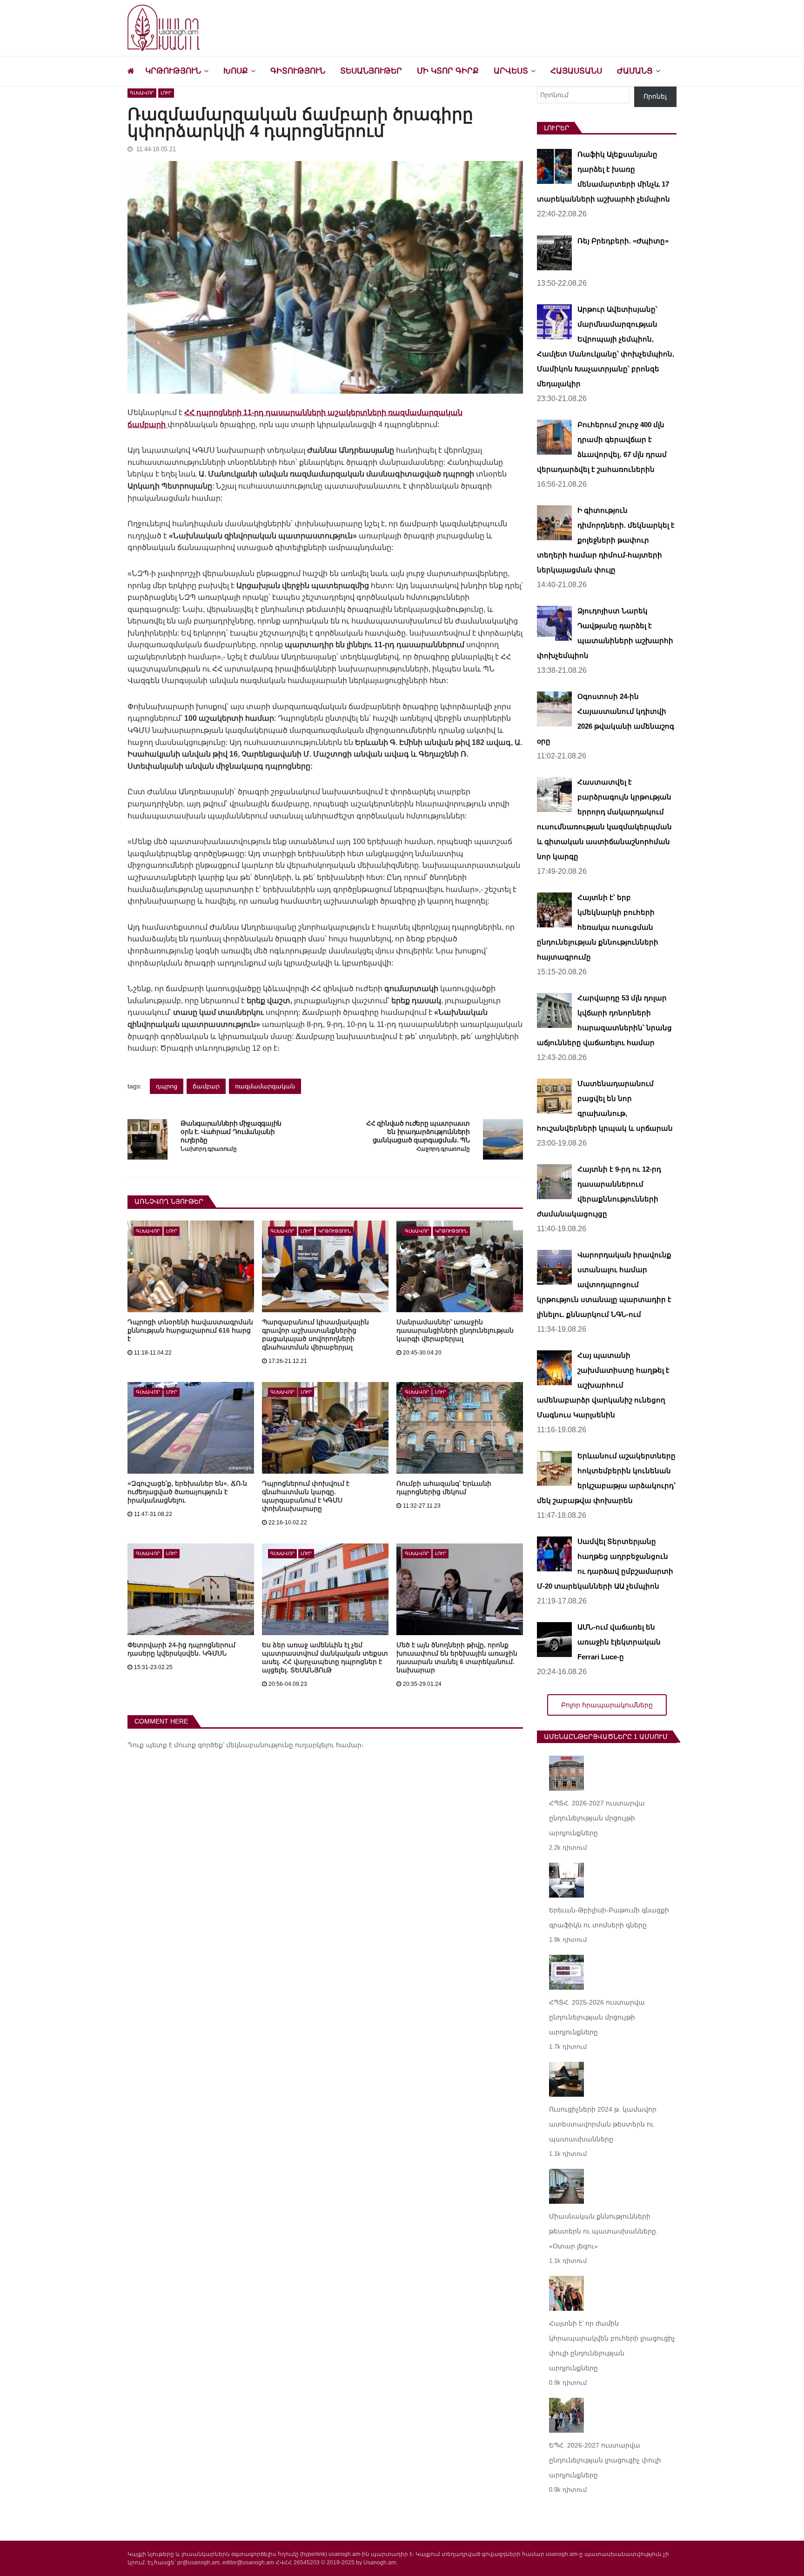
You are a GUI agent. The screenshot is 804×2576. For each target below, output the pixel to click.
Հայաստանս (576, 71)
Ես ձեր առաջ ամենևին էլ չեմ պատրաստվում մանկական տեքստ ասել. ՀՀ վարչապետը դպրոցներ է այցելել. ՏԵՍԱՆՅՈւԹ (325, 1657)
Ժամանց (635, 71)
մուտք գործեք (198, 1745)
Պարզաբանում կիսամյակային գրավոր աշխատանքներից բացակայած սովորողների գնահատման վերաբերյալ (315, 1335)
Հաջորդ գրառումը (443, 1149)
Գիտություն (298, 71)
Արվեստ (511, 71)
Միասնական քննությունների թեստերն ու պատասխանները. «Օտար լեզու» (603, 2231)
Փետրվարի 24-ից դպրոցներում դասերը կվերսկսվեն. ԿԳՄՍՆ (181, 1649)
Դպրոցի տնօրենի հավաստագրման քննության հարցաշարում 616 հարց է (190, 1330)
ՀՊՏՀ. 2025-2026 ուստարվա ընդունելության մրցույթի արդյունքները (597, 2017)
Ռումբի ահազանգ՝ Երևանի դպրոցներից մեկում (444, 1488)
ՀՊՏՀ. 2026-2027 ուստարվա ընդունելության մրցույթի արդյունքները (597, 1818)
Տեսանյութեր (371, 71)
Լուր (166, 93)
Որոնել (655, 96)
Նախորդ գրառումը (208, 1149)
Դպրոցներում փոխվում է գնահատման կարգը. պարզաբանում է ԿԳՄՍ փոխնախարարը (306, 1496)
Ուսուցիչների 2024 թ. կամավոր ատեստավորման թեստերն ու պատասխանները (603, 2124)
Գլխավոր (142, 93)
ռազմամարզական (265, 1086)
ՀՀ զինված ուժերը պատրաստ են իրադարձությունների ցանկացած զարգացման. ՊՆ (418, 1132)
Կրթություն (173, 71)
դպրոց (167, 1086)
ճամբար (206, 1086)
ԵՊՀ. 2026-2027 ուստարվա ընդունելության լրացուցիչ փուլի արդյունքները (605, 2460)
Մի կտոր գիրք (448, 71)
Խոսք (236, 71)
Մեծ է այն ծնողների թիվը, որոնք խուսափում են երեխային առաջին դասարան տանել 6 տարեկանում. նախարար (457, 1657)
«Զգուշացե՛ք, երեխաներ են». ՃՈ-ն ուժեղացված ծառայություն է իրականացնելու (187, 1492)
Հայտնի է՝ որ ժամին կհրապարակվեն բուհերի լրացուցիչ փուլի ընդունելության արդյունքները (612, 2346)
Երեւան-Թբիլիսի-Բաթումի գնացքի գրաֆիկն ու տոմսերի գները (609, 1918)
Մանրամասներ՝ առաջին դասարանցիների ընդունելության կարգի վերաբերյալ (455, 1330)
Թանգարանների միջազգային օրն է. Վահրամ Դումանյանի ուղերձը (231, 1132)
